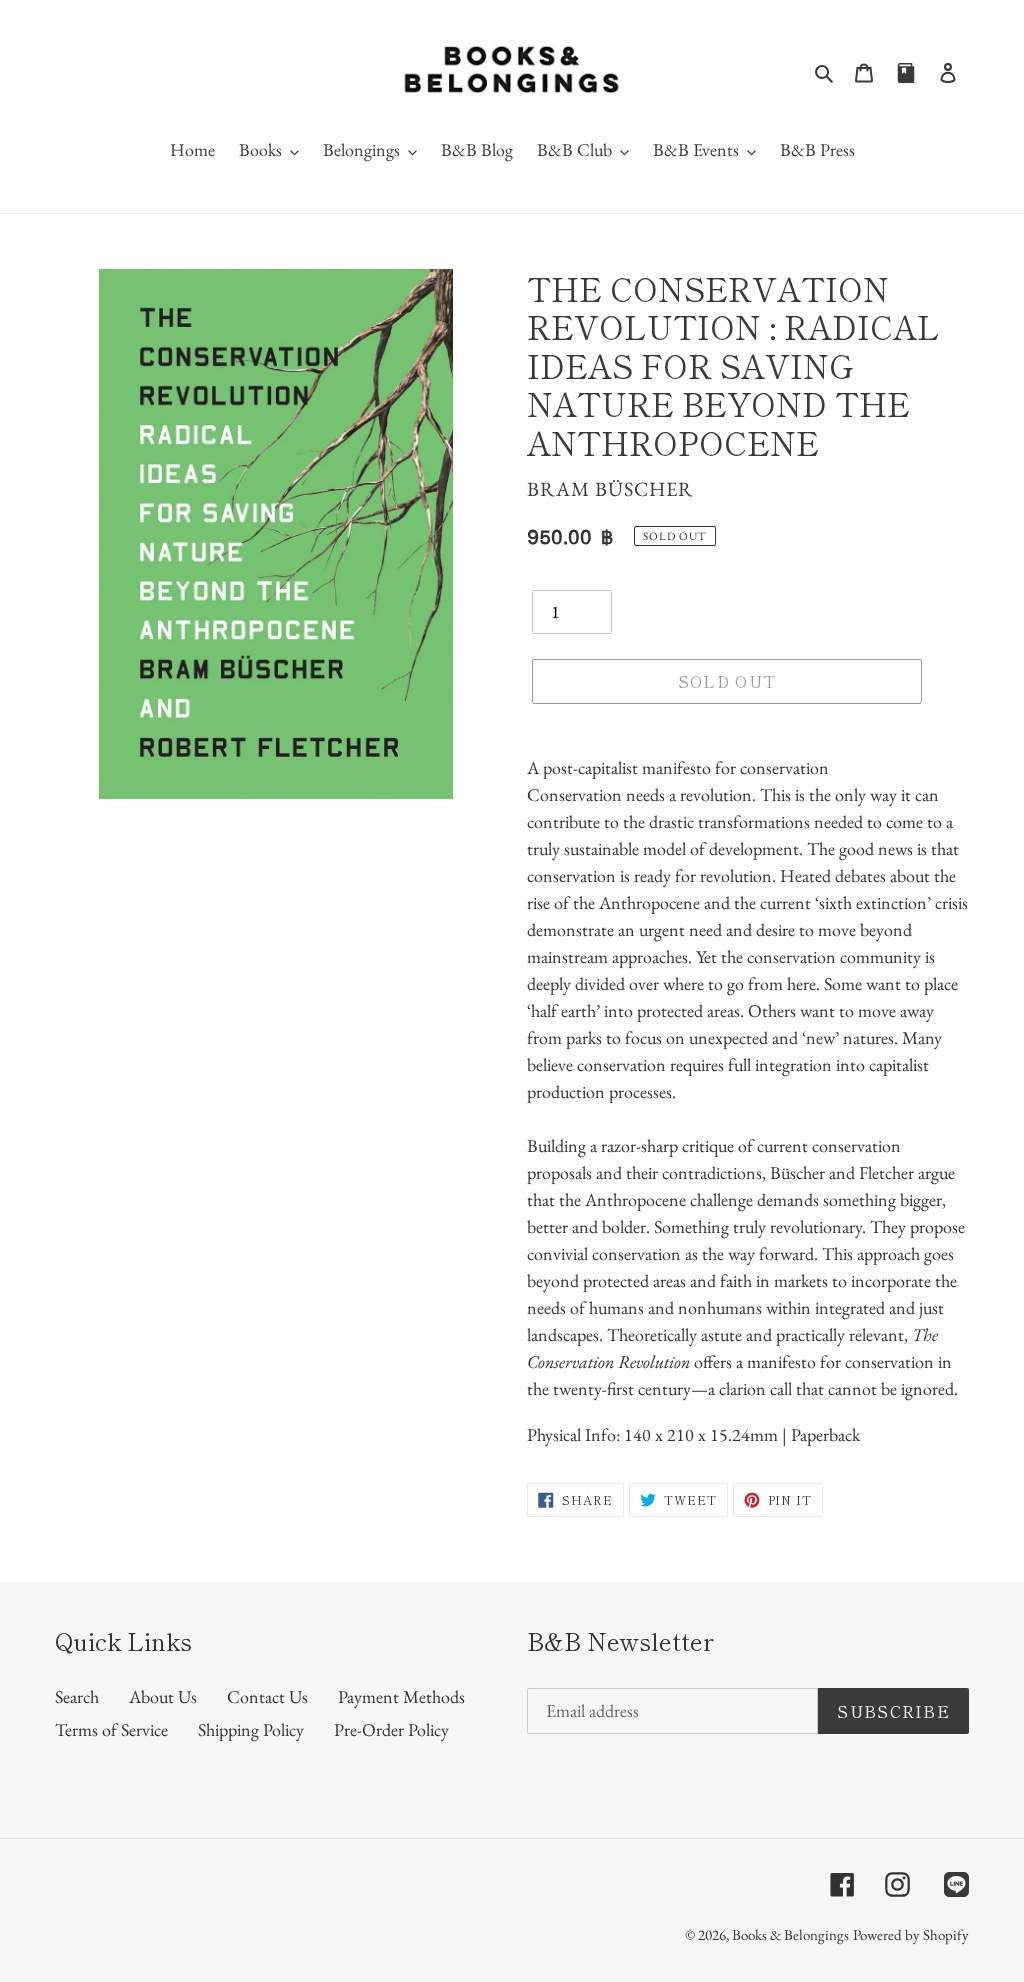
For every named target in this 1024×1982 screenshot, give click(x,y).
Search (77, 1696)
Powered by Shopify (911, 1934)
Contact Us (267, 1696)
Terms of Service (111, 1729)
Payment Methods (401, 1696)
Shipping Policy (251, 1729)
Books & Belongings (790, 1934)
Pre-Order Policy (391, 1729)
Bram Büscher (610, 489)
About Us (163, 1696)
